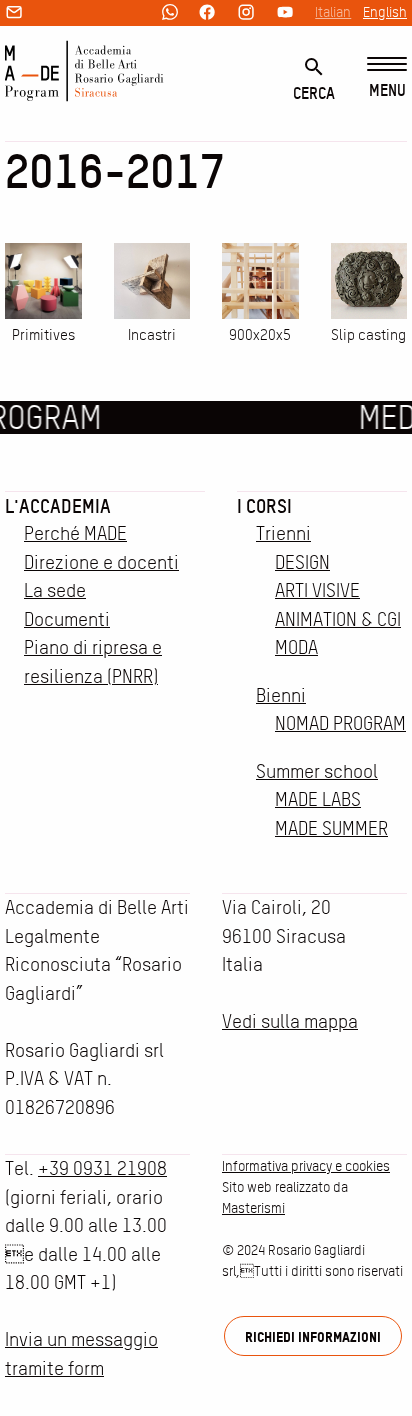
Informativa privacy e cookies (306, 1166)
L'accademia (58, 506)
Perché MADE (75, 533)
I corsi (264, 506)
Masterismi (253, 1208)
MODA (296, 647)
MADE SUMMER (331, 828)
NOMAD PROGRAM (340, 723)
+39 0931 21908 (102, 1168)
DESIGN (302, 562)
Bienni (281, 695)
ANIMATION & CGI (338, 619)
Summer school (317, 771)
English (385, 12)
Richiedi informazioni (313, 1336)
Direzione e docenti (101, 562)
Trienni (283, 533)
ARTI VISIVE (317, 590)
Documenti (67, 619)
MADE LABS (318, 799)
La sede (55, 590)
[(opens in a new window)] (170, 13)
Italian (333, 12)
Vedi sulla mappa (290, 1021)
